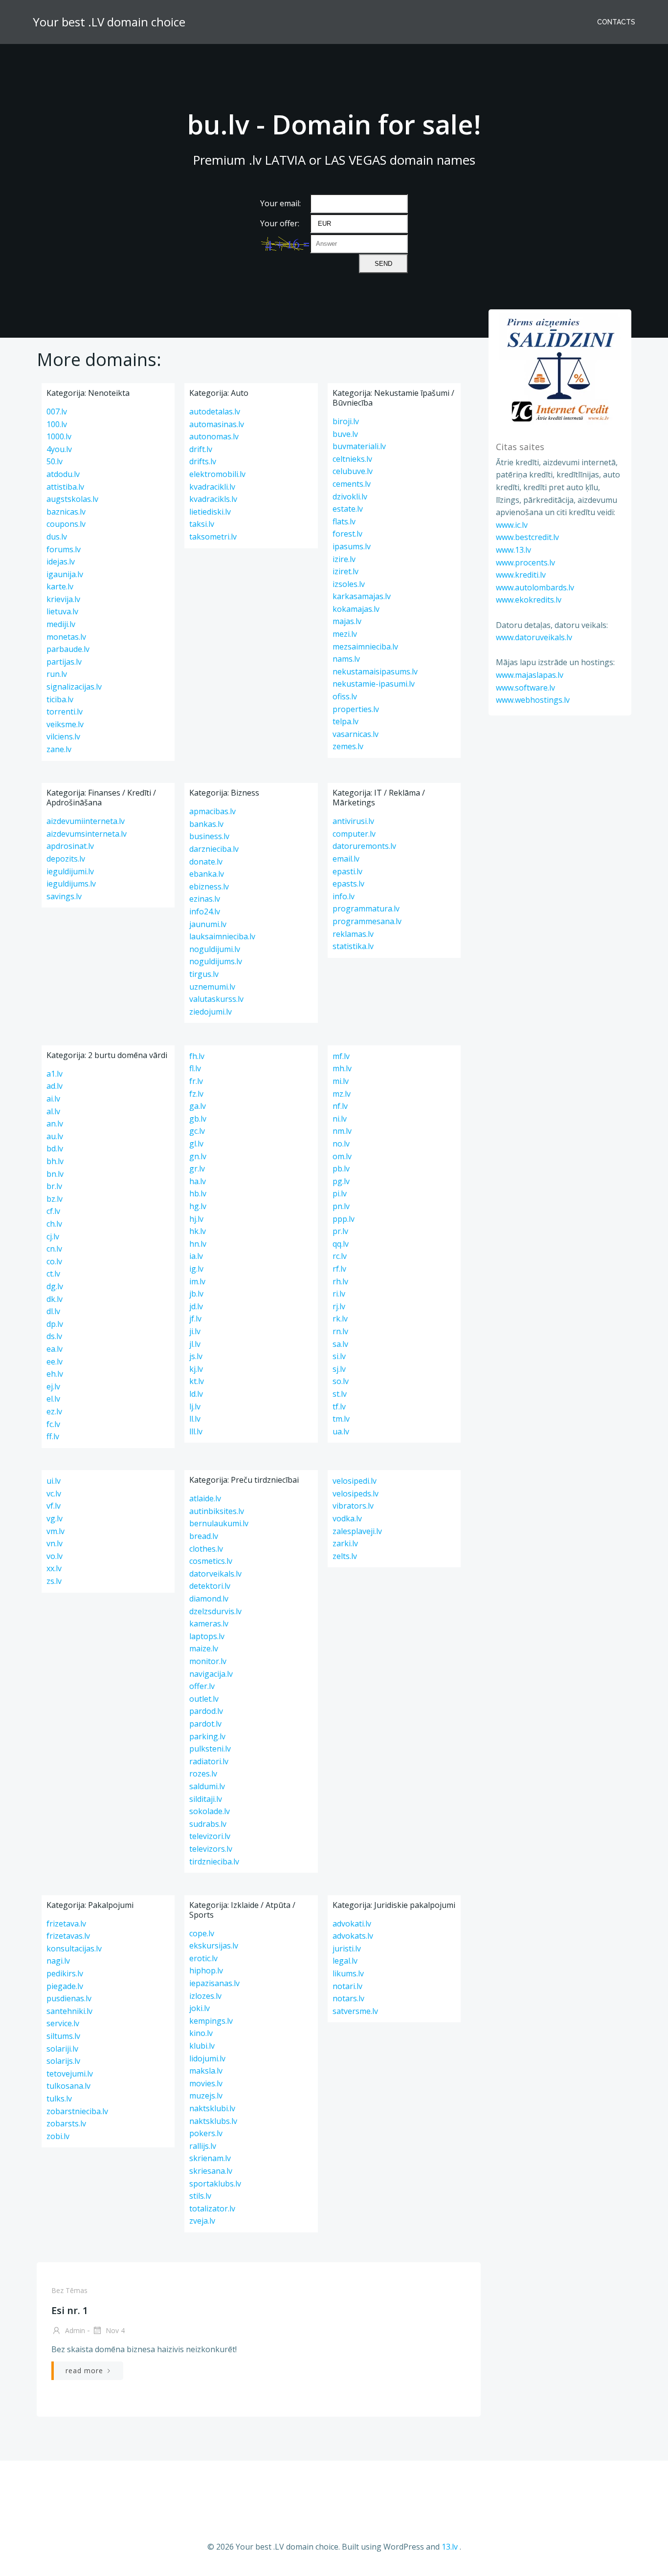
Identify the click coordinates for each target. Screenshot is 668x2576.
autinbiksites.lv (217, 1511)
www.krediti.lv (521, 575)
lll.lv (196, 1431)
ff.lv (53, 1436)
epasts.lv (348, 884)
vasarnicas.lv (356, 734)
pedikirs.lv (65, 1973)
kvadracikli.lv (212, 487)
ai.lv (53, 1099)
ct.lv (53, 1274)
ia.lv (196, 1256)
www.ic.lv (512, 525)
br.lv (54, 1186)
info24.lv (205, 911)
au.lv (55, 1136)
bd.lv (55, 1148)
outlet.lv (204, 1699)
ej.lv (53, 1386)
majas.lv (347, 621)
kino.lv (201, 2033)
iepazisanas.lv (214, 1983)
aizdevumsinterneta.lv (87, 834)
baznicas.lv (66, 512)
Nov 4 (114, 2330)
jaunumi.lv (208, 924)
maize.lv (204, 1648)
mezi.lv (345, 634)
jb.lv (196, 1294)
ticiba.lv (60, 699)
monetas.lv (66, 637)
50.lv (55, 461)
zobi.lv (58, 2136)
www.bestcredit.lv (527, 537)
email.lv (346, 859)
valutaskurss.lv (216, 999)
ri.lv (339, 1294)
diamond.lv (209, 1599)
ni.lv (340, 1119)
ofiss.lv (345, 696)
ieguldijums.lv (71, 884)
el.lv (53, 1399)
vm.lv (56, 1531)
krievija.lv (63, 599)
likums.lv (348, 1973)
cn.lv (54, 1249)
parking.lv (207, 1736)
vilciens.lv (63, 736)
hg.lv (198, 1206)
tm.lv (341, 1419)
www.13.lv (513, 550)
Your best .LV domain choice (109, 22)
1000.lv (59, 436)
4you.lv (59, 449)
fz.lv (196, 1094)
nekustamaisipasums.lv (375, 671)
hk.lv (198, 1231)
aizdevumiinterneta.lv (86, 821)
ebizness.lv (209, 887)
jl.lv (195, 1344)
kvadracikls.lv (213, 499)
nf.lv (340, 1106)
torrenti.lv (65, 712)
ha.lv (198, 1181)
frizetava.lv (66, 1924)
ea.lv (55, 1349)
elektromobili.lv (217, 474)
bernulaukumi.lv (219, 1523)
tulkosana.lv (68, 2086)
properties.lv (356, 709)
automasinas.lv (217, 424)
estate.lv (348, 509)
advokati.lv (352, 1924)
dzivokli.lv (350, 497)
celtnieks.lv (352, 459)
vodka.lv (347, 1518)
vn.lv (55, 1543)
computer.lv (354, 834)
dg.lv (55, 1286)
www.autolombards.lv (535, 587)
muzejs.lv (206, 2096)
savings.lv (64, 896)
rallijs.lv (203, 2146)
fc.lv (53, 1424)
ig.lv (196, 1269)
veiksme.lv (65, 724)
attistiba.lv (65, 487)
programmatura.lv (366, 909)
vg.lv (55, 1518)
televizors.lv (211, 1849)
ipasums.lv (352, 546)
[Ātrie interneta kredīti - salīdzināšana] (560, 369)
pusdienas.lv (69, 1998)
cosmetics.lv (211, 1561)
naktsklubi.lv (212, 2108)
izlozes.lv (205, 1996)
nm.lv (342, 1131)
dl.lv (53, 1311)
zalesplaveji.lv (357, 1531)
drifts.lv (203, 461)
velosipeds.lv (356, 1494)
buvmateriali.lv (359, 446)
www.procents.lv (525, 563)
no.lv (341, 1144)
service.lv (63, 2023)
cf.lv (53, 1211)
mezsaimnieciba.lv (365, 647)
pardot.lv (205, 1724)
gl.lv (196, 1144)
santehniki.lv (69, 2011)
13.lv (450, 2547)
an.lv (55, 1124)
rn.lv (340, 1331)
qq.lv (341, 1244)
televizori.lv (210, 1836)
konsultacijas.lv (74, 1948)
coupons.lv (66, 524)
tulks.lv (59, 2099)
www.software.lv (525, 688)
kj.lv (196, 1369)
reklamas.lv (353, 934)
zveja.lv (202, 2221)
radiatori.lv (209, 1761)
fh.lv (197, 1056)
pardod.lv (206, 1711)
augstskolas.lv (72, 499)
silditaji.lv (206, 1799)
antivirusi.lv (353, 821)
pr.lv (340, 1231)
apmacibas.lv (212, 811)
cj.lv (53, 1236)
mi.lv (341, 1081)
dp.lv (55, 1324)
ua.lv (341, 1431)
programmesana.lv (367, 921)
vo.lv (55, 1556)
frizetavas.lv (68, 1936)
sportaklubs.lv (215, 2184)
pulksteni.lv (210, 1749)
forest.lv (347, 534)
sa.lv (340, 1344)
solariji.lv (62, 2049)
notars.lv (348, 1998)
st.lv (340, 1394)
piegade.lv (65, 1986)
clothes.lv (206, 1549)
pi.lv (340, 1193)
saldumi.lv (207, 1786)
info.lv (344, 896)
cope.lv (202, 1933)
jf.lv (195, 1319)
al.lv (53, 1111)
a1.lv (55, 1074)
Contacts (616, 22)
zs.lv (54, 1581)
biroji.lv (346, 421)
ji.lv (195, 1331)
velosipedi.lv (355, 1481)
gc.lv (197, 1131)
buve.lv (345, 434)
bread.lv (204, 1536)
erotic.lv (203, 1958)
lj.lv (195, 1407)
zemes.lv (348, 746)
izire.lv (344, 559)
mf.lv (341, 1056)
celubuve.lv (353, 471)
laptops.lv (207, 1636)
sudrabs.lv (208, 1824)
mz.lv (342, 1094)
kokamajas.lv (356, 609)
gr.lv (197, 1169)
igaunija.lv (65, 574)
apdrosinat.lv (70, 846)
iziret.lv (345, 571)
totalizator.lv (212, 2208)
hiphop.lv (206, 1970)
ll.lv (195, 1419)
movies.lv (206, 2083)
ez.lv (54, 1411)
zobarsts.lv (66, 2123)
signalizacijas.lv (74, 687)
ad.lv (55, 1086)
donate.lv (206, 862)
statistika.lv (353, 946)
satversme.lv (355, 2011)
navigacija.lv (211, 1674)
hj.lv (196, 1219)
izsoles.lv (349, 584)
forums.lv (64, 549)
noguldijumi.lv (215, 949)
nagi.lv (58, 1961)
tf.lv (339, 1407)
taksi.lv (202, 524)
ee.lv (55, 1362)
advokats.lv (353, 1936)
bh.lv (55, 1161)
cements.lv (352, 484)
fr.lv (196, 1081)
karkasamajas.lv (362, 596)
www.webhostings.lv (533, 700)
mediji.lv (61, 624)
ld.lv (196, 1394)
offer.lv (202, 1686)
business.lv (209, 836)
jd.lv (196, 1306)
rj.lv (339, 1306)
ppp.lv (344, 1219)
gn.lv (198, 1156)
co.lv (54, 1261)
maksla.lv (206, 2071)
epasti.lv (347, 871)
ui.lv (54, 1481)
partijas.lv (64, 662)
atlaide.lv (205, 1498)
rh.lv (340, 1281)
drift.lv (201, 449)
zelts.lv (345, 1556)
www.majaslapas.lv (530, 675)
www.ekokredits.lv (529, 600)
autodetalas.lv (215, 411)
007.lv (57, 411)
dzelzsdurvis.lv (215, 1611)
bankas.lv (206, 824)
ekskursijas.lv (214, 1946)
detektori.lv (210, 1586)
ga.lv (198, 1106)
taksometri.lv (213, 537)
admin (74, 2330)
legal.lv (345, 1961)
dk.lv (55, 1299)
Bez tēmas (69, 2290)
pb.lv (341, 1169)
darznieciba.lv (214, 849)
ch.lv (54, 1224)
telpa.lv (345, 721)
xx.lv (54, 1568)
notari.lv (347, 1986)
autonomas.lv (214, 436)
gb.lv (198, 1119)
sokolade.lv (210, 1811)
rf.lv (339, 1269)
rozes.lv (203, 1774)
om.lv (342, 1156)
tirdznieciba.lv (214, 1862)
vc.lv (54, 1494)
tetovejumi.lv (70, 2074)
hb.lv (198, 1193)
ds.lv (54, 1336)
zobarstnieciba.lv (77, 2111)
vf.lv (54, 1506)
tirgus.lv (204, 974)
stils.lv (200, 2196)
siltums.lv (63, 2036)
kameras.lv (209, 1624)
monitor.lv (208, 1661)
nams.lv (346, 659)
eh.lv (55, 1374)
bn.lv (55, 1174)
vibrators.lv (353, 1506)
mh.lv (342, 1068)
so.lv (341, 1381)
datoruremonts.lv (364, 846)
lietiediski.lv (210, 512)
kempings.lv (211, 2021)
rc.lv (340, 1256)
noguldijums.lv (216, 961)
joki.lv (200, 2008)
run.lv (57, 674)
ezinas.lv (205, 899)
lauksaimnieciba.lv (222, 936)
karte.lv (60, 586)
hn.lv (198, 1244)
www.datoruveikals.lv (534, 637)
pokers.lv (206, 2133)
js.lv (196, 1356)
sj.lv (339, 1369)
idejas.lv (61, 562)
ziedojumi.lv (211, 1012)
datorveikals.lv (215, 1574)
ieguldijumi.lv (70, 871)
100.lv (57, 424)
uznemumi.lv (212, 987)
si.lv (339, 1356)
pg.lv (341, 1181)
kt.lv (197, 1381)
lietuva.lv (62, 611)
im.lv (197, 1281)
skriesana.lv (211, 2171)
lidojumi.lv (207, 2058)
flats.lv (344, 521)
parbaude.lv (68, 649)
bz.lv (55, 1199)
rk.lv (340, 1319)
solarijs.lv (63, 2061)
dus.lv (57, 537)
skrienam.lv (210, 2158)
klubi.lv (202, 2046)
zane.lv (59, 749)
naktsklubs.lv (213, 2121)
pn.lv (341, 1206)
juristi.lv (347, 1948)
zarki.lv (345, 1543)
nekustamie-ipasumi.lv (374, 684)
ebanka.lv (207, 874)
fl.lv (195, 1068)
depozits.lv (66, 859)
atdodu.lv (63, 474)
